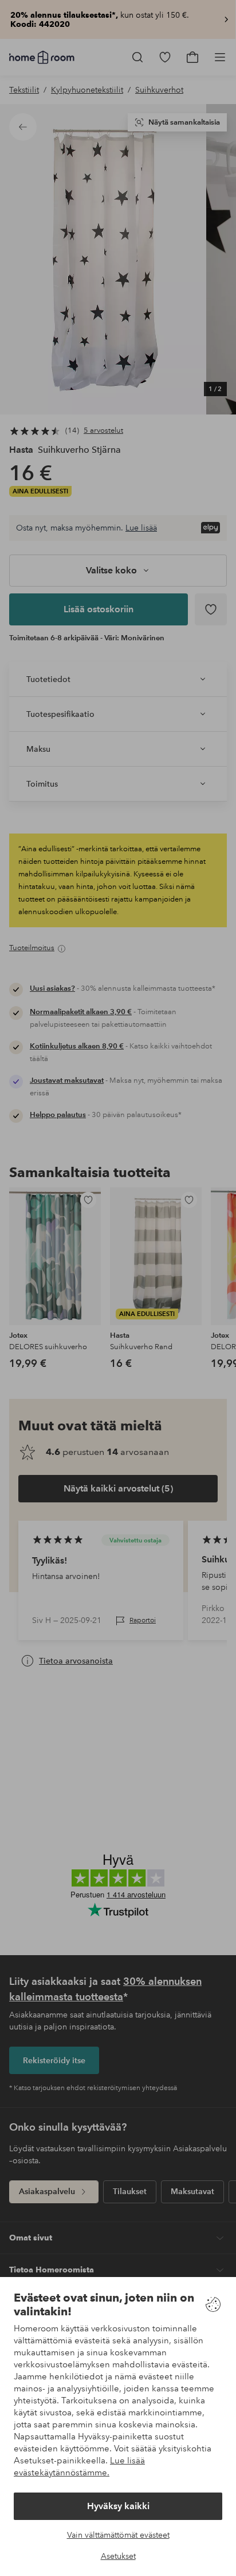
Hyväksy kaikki (118, 2506)
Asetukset (118, 2556)
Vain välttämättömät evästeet (118, 2535)
